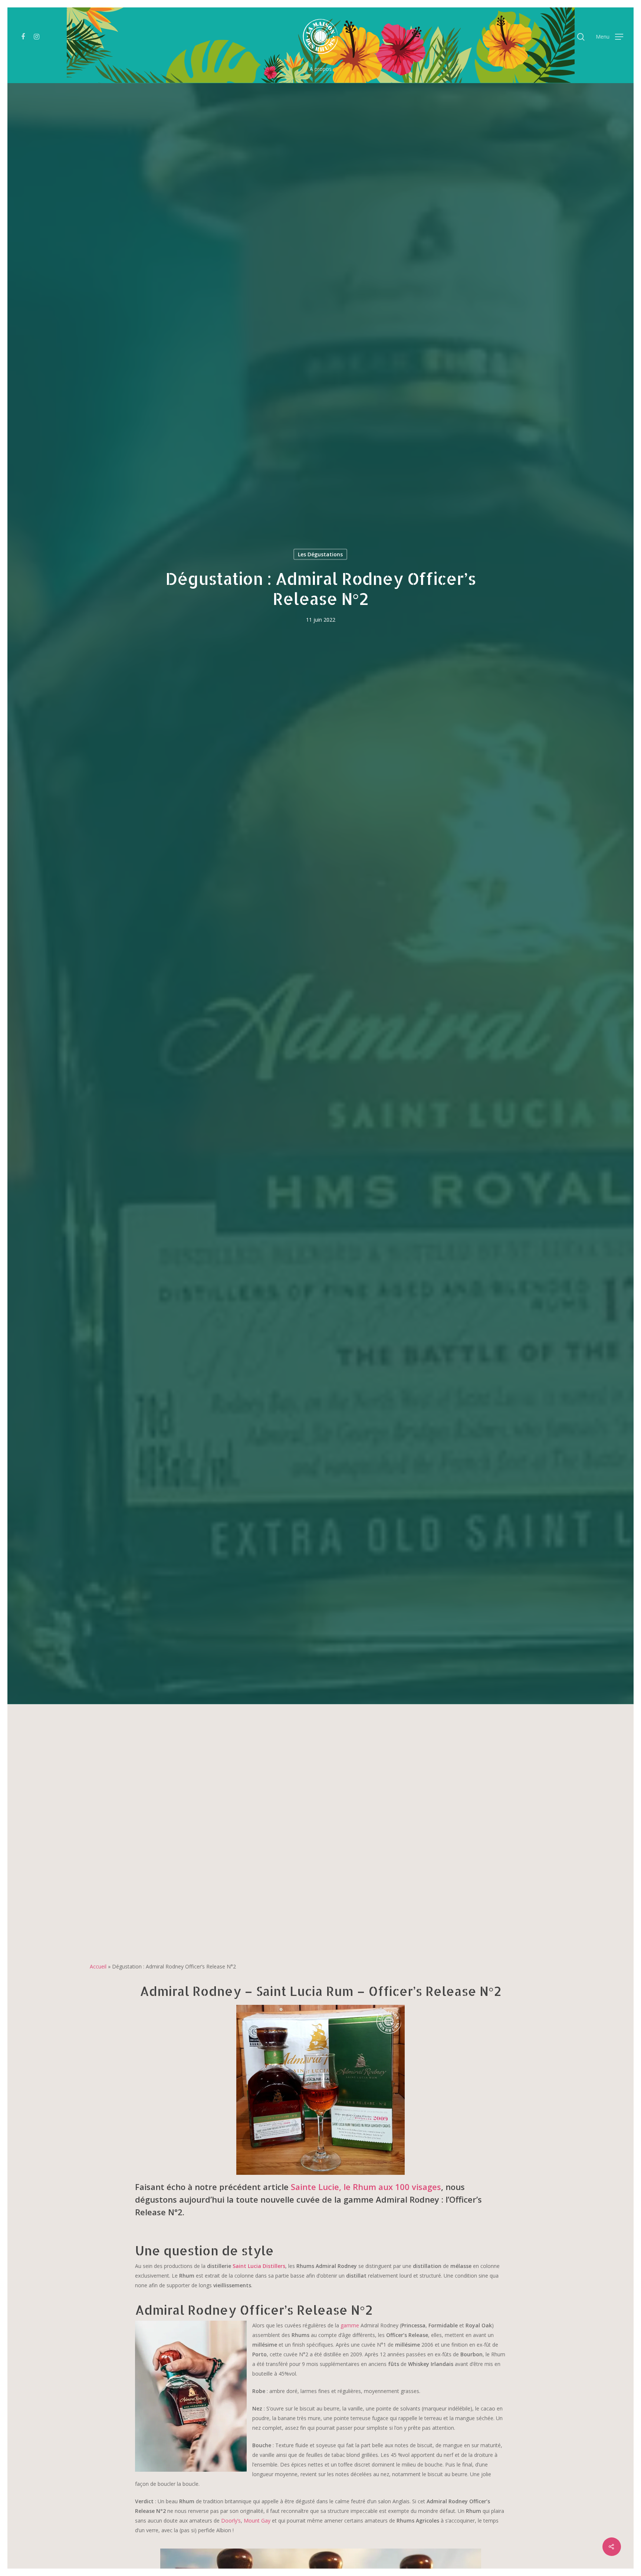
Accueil (98, 1966)
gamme (350, 2325)
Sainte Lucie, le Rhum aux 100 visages (366, 2187)
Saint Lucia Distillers (259, 2266)
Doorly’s (231, 2521)
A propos (321, 69)
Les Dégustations (320, 554)
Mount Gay (257, 2521)
